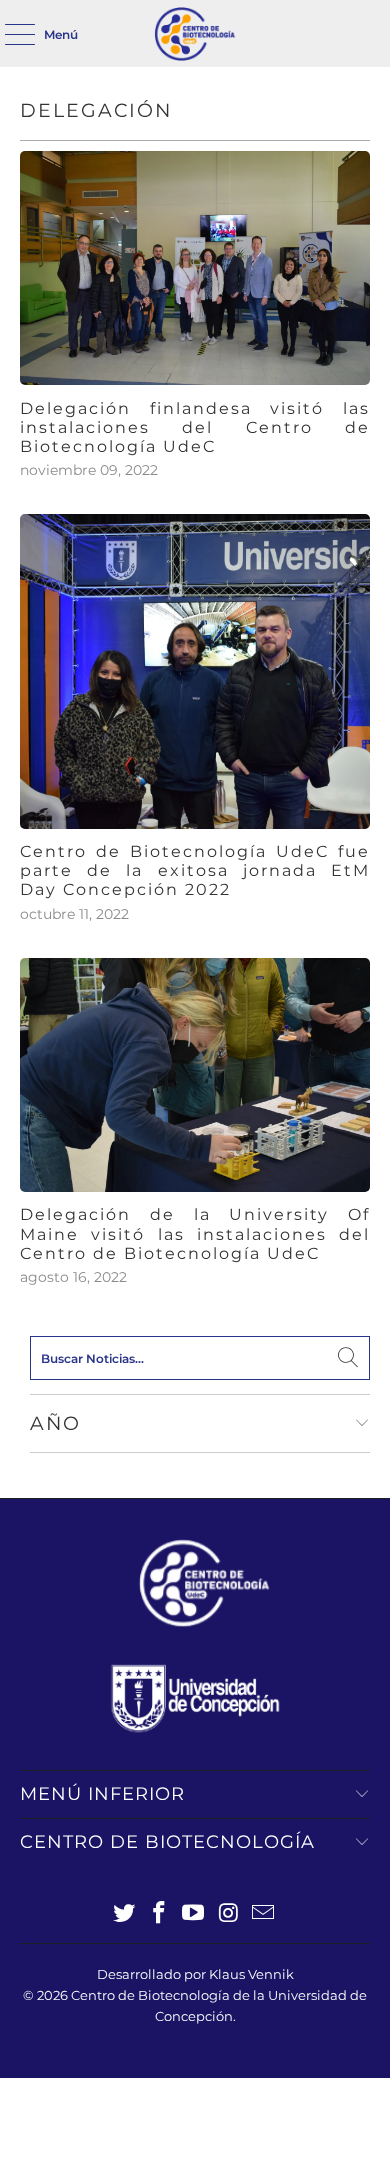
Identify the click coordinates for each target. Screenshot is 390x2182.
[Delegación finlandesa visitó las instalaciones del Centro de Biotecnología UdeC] (195, 268)
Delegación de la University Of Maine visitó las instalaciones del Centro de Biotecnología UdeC (195, 1233)
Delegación (96, 110)
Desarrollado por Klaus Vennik (195, 1974)
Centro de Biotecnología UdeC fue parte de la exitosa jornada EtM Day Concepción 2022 (195, 870)
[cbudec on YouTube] (194, 1914)
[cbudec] (195, 33)
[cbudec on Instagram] (229, 1914)
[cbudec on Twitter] (125, 1914)
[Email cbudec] (264, 1914)
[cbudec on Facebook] (159, 1914)
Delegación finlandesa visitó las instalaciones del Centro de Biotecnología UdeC (195, 427)
